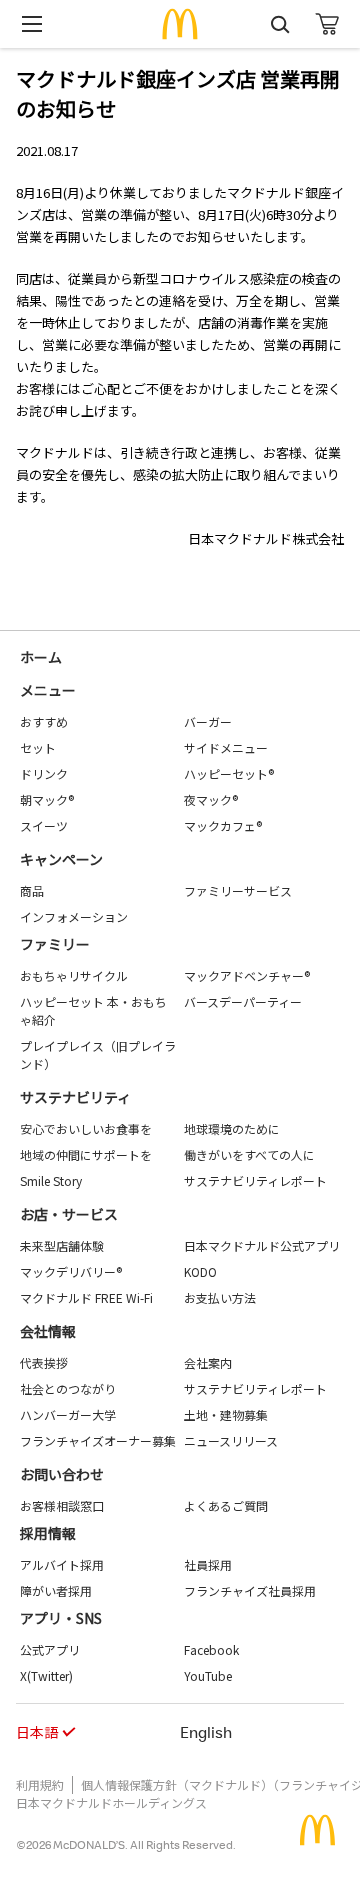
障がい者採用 (56, 1590)
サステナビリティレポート (255, 1180)
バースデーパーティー (243, 1001)
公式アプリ (50, 1649)
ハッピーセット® (229, 773)
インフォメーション (74, 916)
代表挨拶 (44, 1362)
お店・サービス (69, 1214)
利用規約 (40, 1784)
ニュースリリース (231, 1440)
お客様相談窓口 (62, 1505)
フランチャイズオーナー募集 (98, 1440)
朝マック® (47, 799)
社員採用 (208, 1564)
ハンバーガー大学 (68, 1414)
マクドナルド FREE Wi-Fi (86, 1297)
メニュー (48, 690)
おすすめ (44, 721)
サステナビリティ (75, 1097)
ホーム (41, 657)
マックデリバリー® (71, 1271)
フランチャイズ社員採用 (250, 1590)
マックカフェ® (223, 825)
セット (38, 747)
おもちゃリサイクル (74, 975)
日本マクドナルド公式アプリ (262, 1245)
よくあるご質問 (226, 1505)
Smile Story (51, 1180)
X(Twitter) (46, 1675)
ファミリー (55, 944)
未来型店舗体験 (62, 1245)
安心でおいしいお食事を (86, 1128)
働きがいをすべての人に (249, 1154)
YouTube (208, 1675)
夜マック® (211, 799)
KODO (200, 1271)
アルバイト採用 (62, 1564)
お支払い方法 (220, 1297)
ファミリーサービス (238, 890)
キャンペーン (61, 859)
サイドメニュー (226, 747)
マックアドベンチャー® (247, 975)
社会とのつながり (68, 1388)
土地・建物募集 (226, 1414)
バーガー (208, 721)
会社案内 (208, 1362)
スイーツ (44, 825)
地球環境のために (232, 1128)
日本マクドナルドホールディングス (111, 1802)
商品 (32, 890)
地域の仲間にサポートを (86, 1154)
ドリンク (44, 773)
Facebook (211, 1649)
